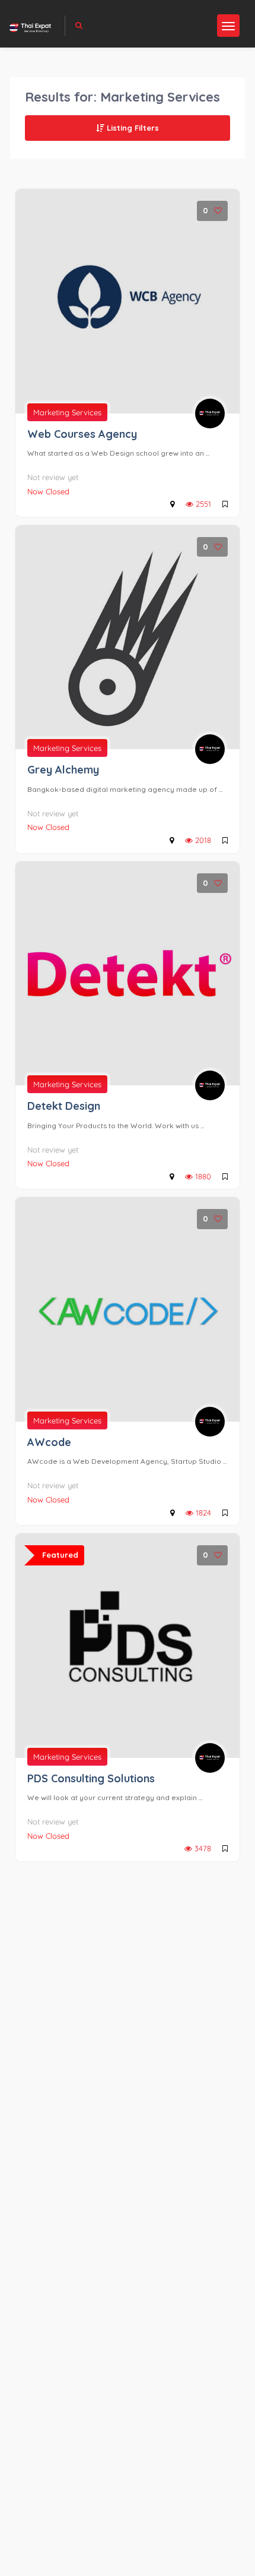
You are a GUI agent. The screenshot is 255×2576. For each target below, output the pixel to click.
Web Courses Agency (82, 434)
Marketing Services (67, 412)
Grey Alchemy (63, 770)
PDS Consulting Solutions (91, 1778)
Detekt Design (64, 1106)
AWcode (49, 1442)
